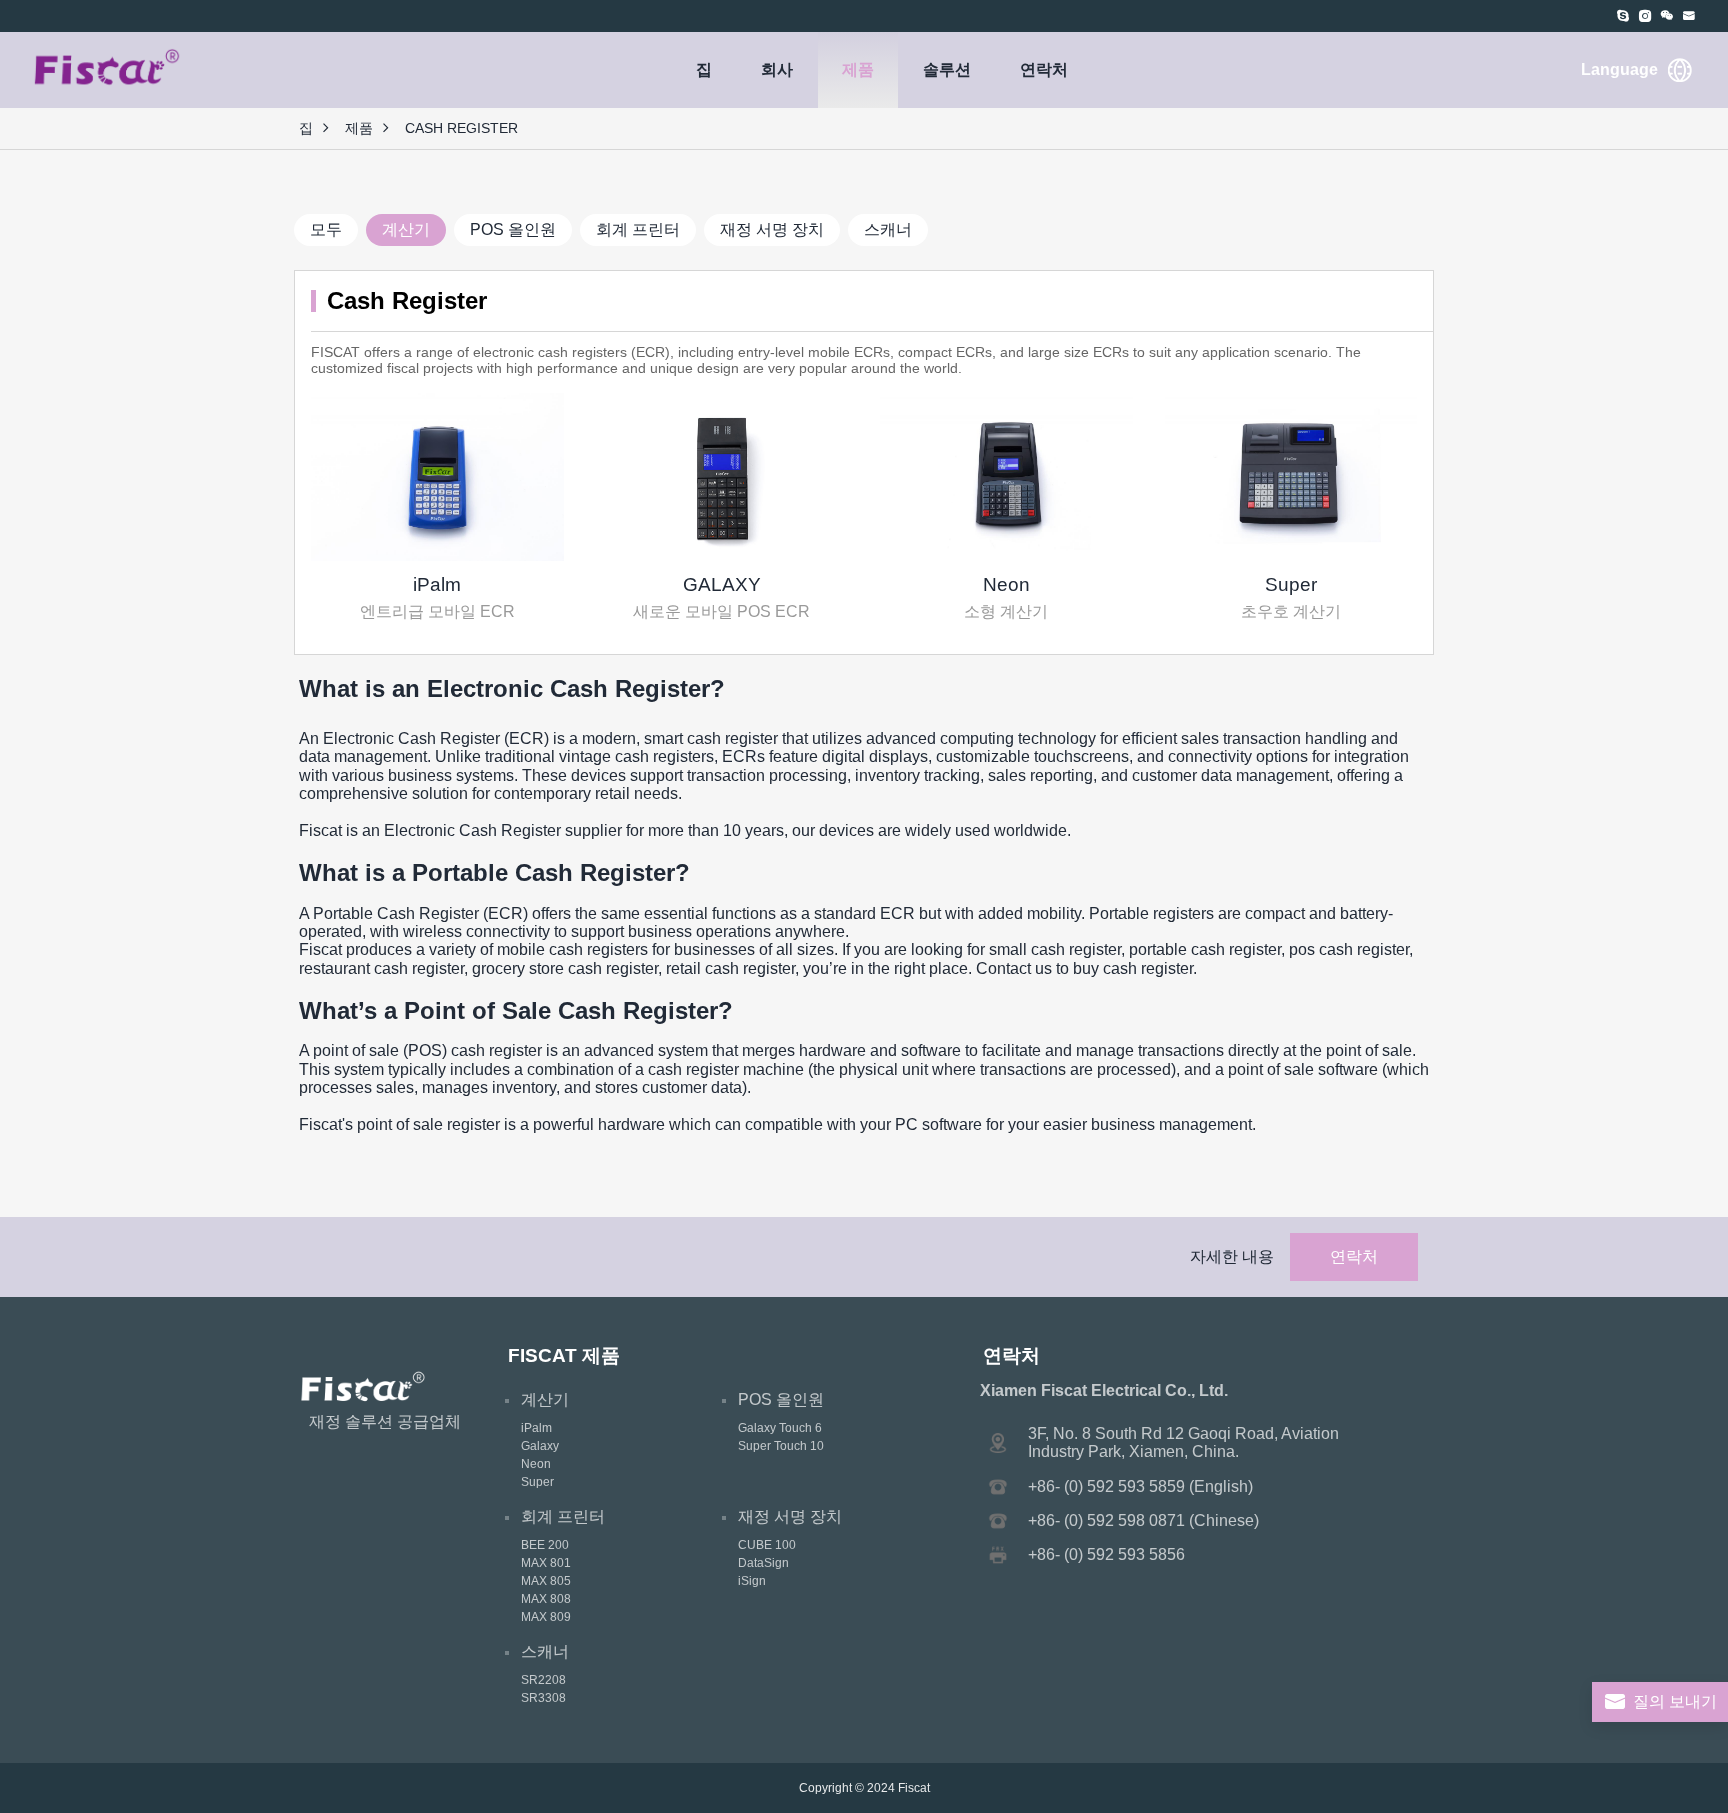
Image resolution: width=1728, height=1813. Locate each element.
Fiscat (914, 1788)
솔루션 (947, 69)
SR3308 (543, 1698)
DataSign (763, 1563)
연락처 (1044, 69)
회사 (777, 69)
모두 (326, 229)
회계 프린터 (638, 229)
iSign (752, 1581)
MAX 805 (546, 1581)
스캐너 (888, 229)
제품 (858, 69)
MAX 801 (546, 1563)
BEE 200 (545, 1545)
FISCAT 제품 (564, 1355)
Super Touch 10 (781, 1446)
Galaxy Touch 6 (780, 1428)
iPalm (437, 584)
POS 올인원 (513, 229)
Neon (1006, 584)
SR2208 (543, 1680)
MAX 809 (546, 1617)
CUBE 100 (767, 1545)
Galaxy (540, 1446)
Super (1291, 584)
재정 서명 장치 (772, 229)
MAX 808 (546, 1599)
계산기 (406, 229)
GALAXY (722, 584)
